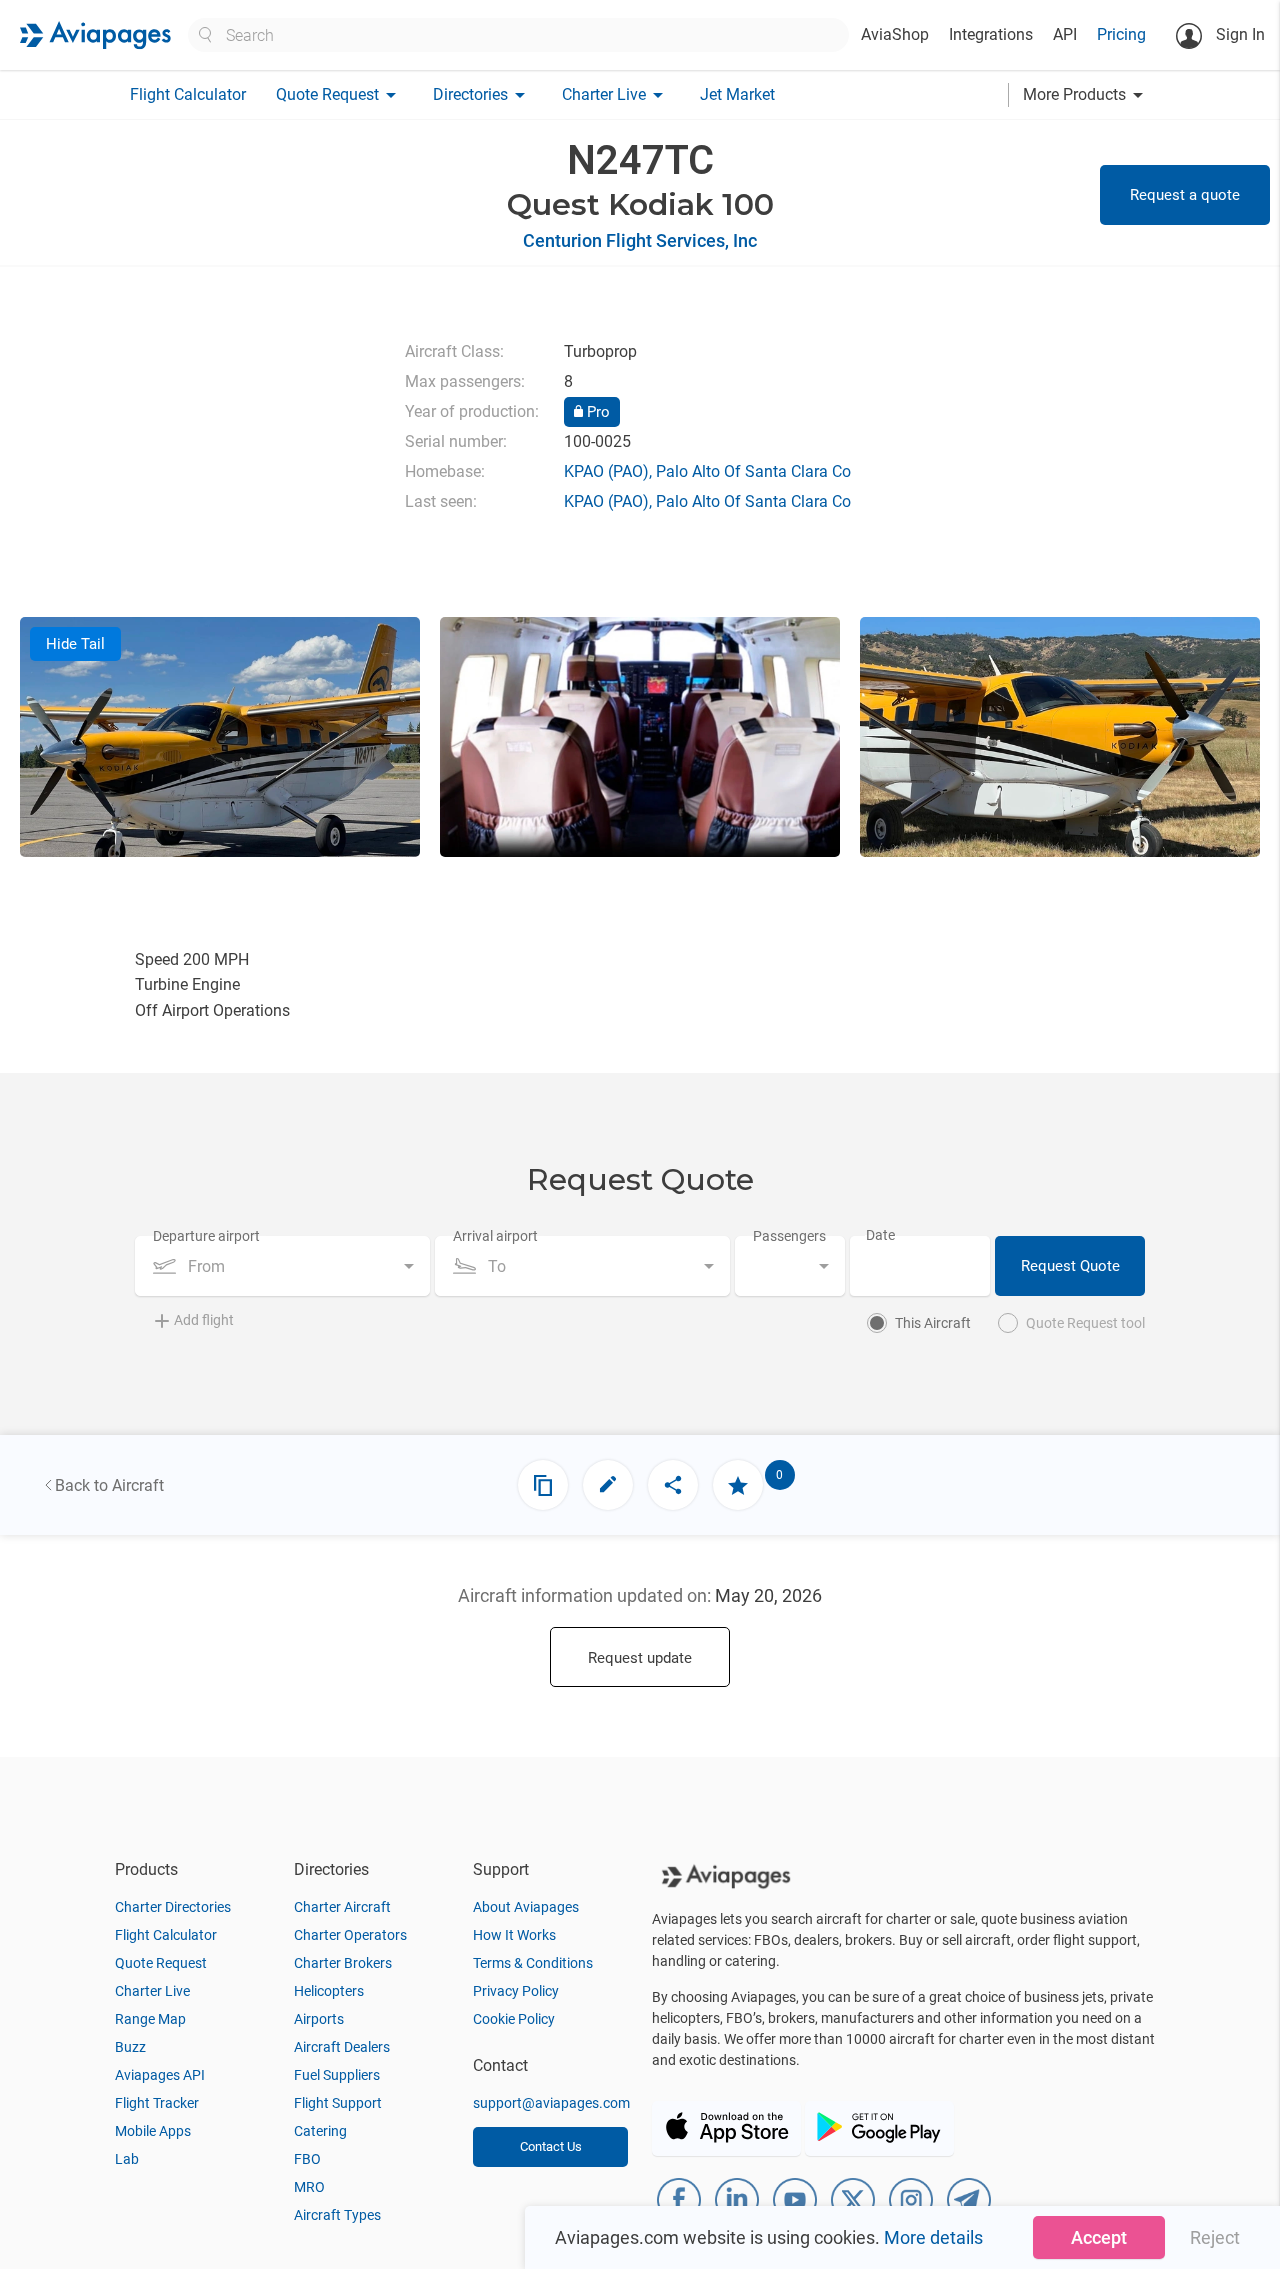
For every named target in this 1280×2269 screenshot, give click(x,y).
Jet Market (737, 94)
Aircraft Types (337, 2215)
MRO (309, 2187)
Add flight (204, 1320)
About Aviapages (526, 1907)
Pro (596, 412)
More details (933, 2237)
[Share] (673, 1485)
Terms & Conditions (533, 1963)
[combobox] (282, 1266)
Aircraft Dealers (342, 2047)
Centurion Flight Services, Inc (640, 240)
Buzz (130, 2047)
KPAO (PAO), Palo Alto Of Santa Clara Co (707, 471)
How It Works (514, 1935)
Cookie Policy (514, 2019)
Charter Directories (173, 1907)
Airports (319, 2019)
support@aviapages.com (551, 2103)
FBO (307, 2159)
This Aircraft (933, 1323)
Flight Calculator (188, 94)
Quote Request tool (1085, 1323)
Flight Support (338, 2103)
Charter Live (152, 1991)
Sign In (1238, 34)
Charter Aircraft (342, 1907)
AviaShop (895, 34)
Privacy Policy (516, 1991)
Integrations (991, 34)
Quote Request (161, 1963)
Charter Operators (350, 1935)
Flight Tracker (157, 2103)
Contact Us (551, 2146)
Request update (640, 1658)
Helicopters (329, 1991)
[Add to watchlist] (738, 1485)
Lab (127, 2159)
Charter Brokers (343, 1963)
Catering (320, 2131)
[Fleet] (543, 1485)
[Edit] (608, 1485)
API (1065, 34)
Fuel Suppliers (337, 2075)
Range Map (150, 2019)
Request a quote (1185, 195)
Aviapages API (160, 2075)
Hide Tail (75, 644)
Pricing (1121, 34)
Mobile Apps (153, 2131)
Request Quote (1070, 1266)
